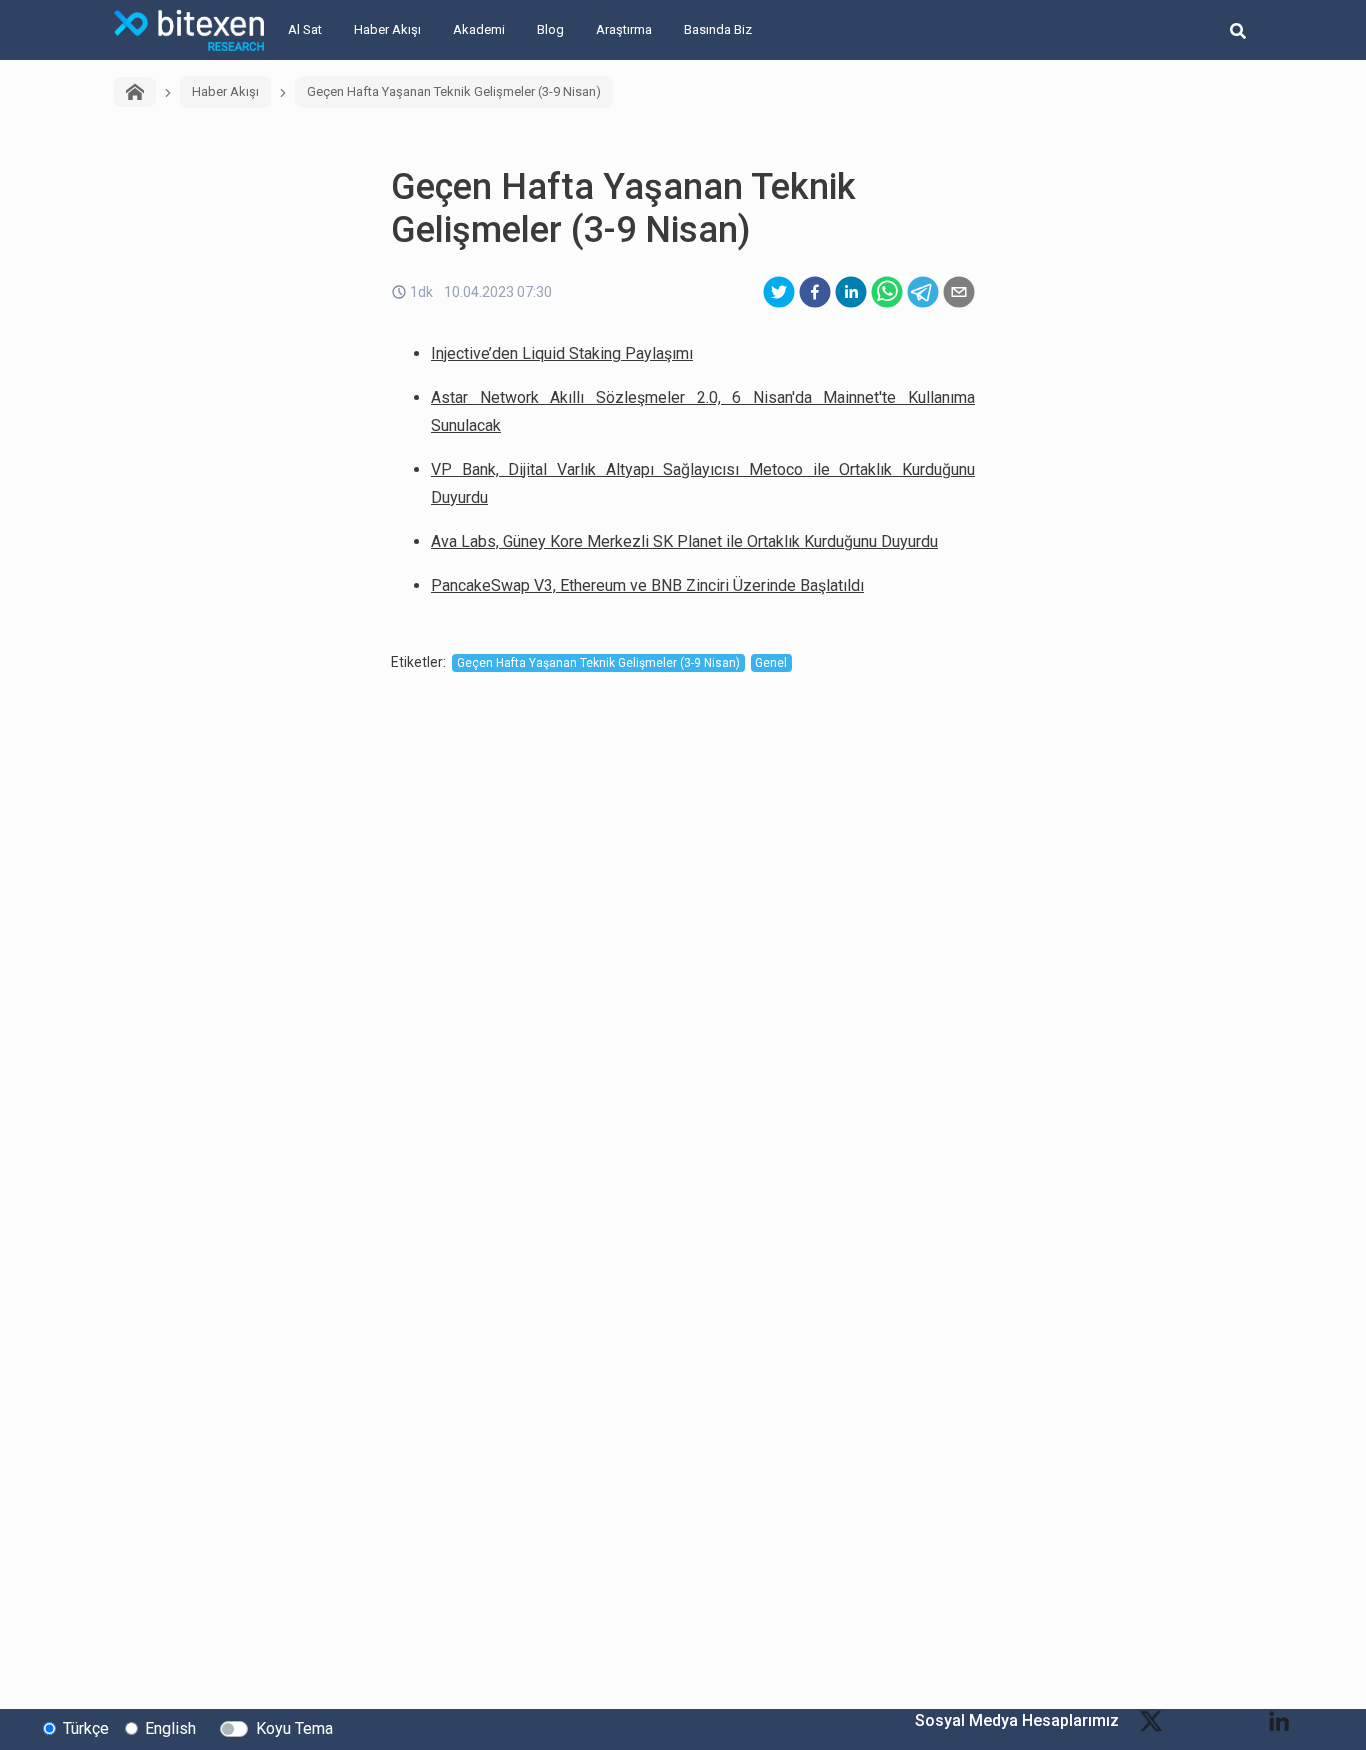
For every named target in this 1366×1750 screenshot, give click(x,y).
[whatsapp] (887, 292)
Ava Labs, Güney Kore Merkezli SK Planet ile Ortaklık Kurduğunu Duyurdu (684, 541)
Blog (550, 29)
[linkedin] (851, 292)
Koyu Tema (294, 1728)
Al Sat (305, 29)
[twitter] (779, 292)
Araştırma (624, 29)
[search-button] (1238, 30)
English (170, 1728)
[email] (959, 292)
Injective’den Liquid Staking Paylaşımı (562, 353)
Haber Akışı (387, 29)
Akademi (479, 29)
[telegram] (923, 292)
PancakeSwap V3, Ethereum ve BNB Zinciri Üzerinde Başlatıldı (647, 585)
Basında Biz (718, 29)
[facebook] (815, 292)
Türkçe (86, 1728)
